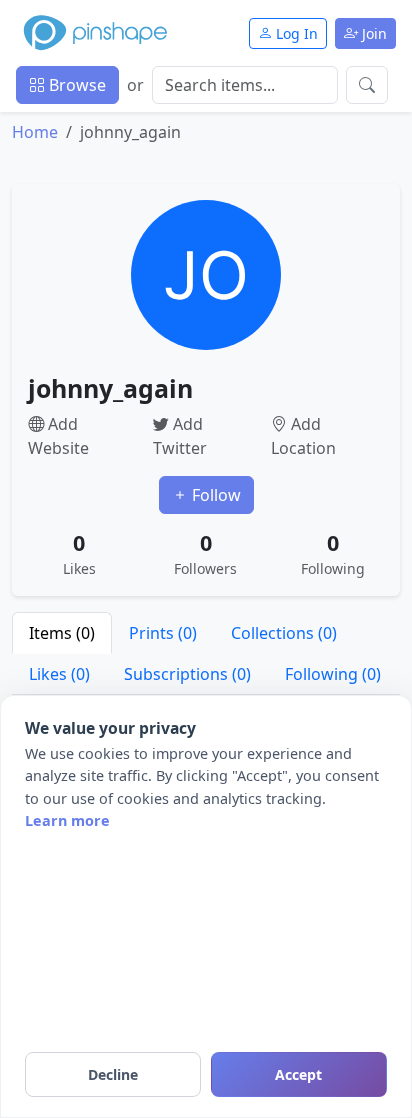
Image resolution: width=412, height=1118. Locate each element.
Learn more (67, 820)
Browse (75, 85)
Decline (113, 1074)
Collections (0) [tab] (284, 633)
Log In (295, 33)
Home (35, 132)
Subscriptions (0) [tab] (187, 674)
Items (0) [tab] (62, 633)
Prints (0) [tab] (163, 633)
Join (372, 33)
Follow (214, 495)
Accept (298, 1074)
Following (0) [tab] (333, 674)
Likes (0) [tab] (59, 674)
